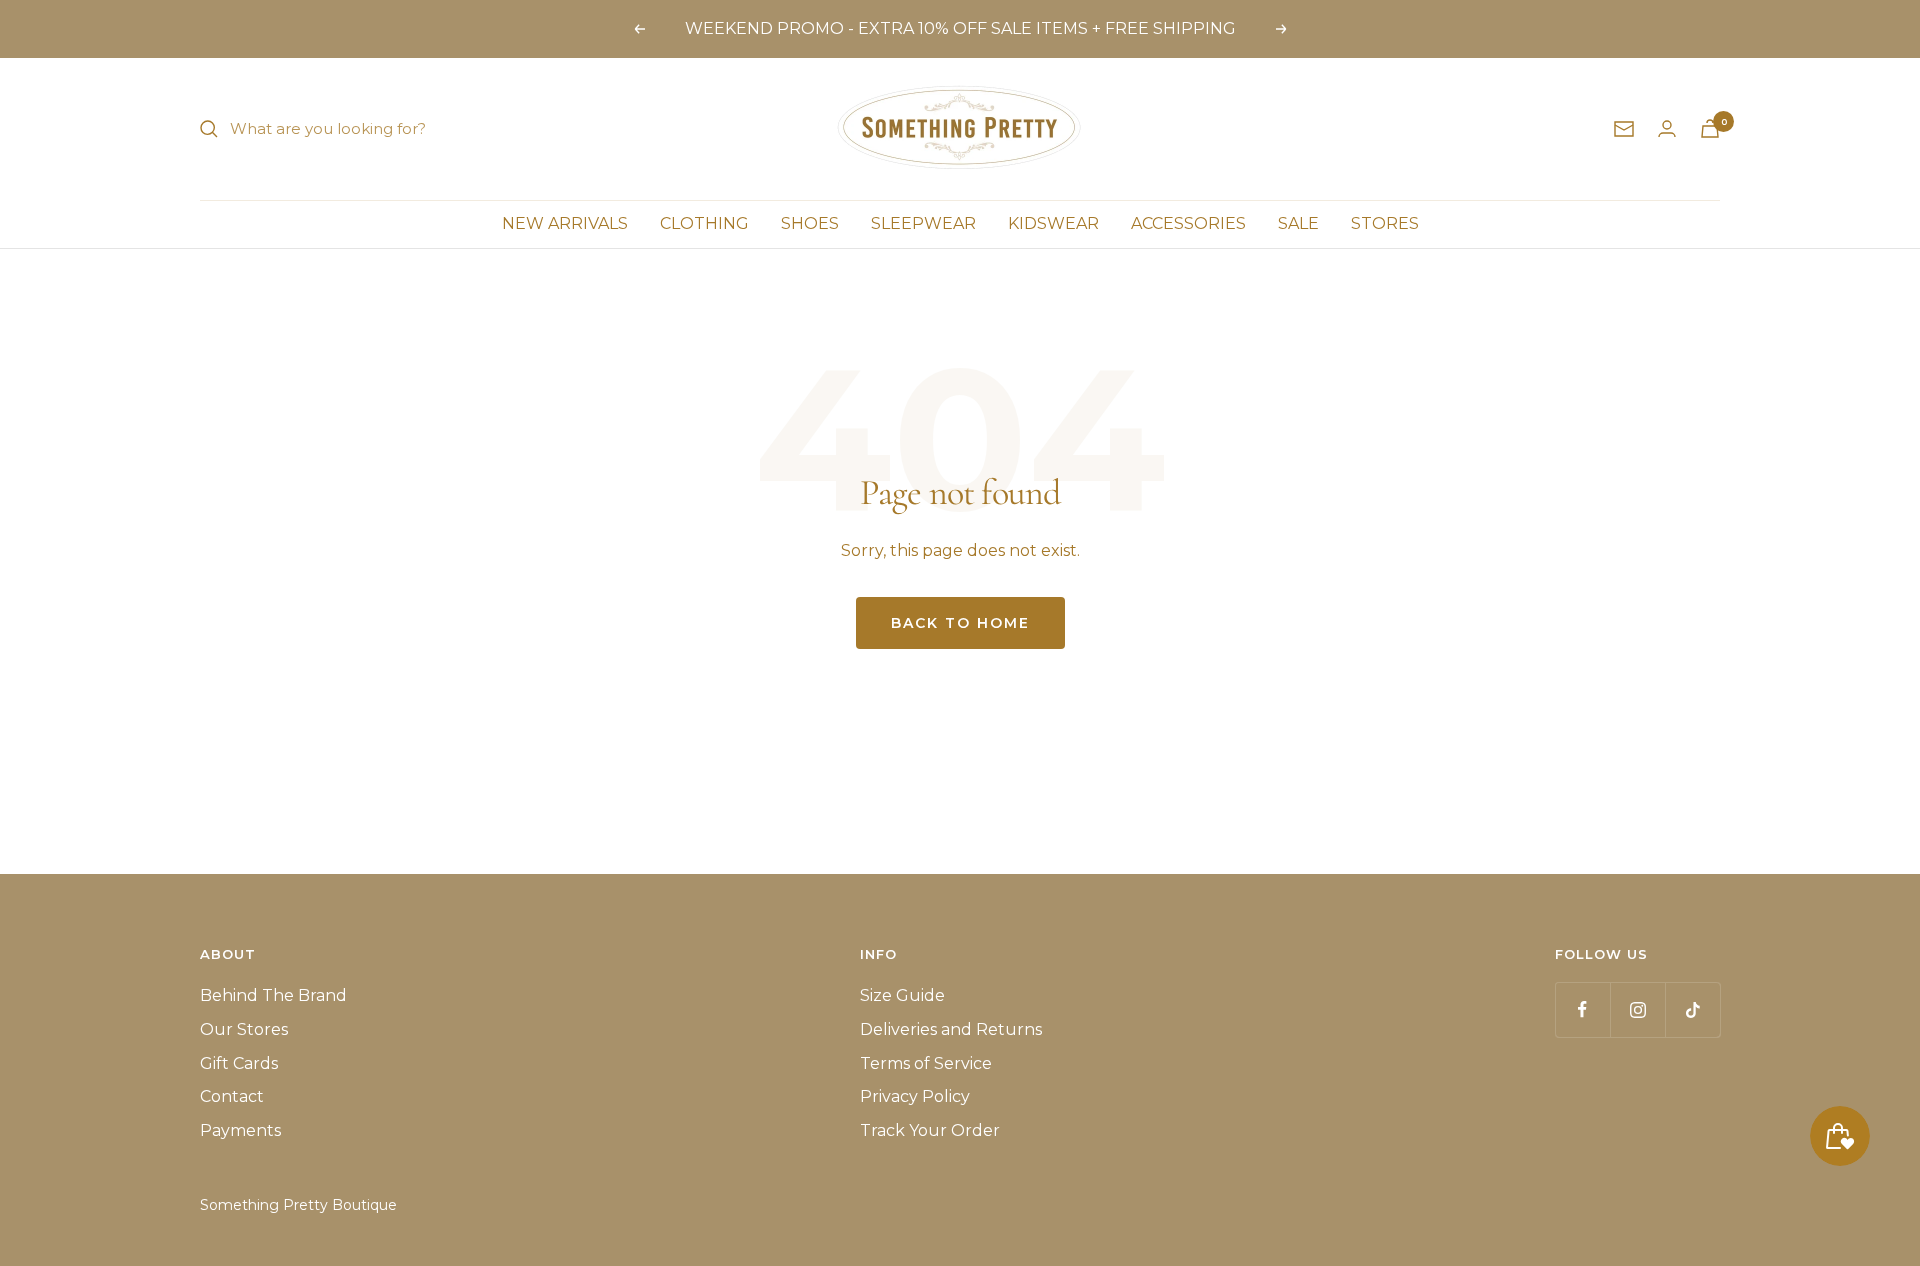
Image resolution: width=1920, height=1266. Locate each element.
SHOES (810, 223)
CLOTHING (704, 223)
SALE (1298, 223)
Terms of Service (926, 1063)
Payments (240, 1130)
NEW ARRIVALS (565, 223)
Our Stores (244, 1029)
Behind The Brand (273, 995)
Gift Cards (239, 1063)
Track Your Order (930, 1130)
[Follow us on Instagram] (1637, 1009)
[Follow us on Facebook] (1582, 1009)
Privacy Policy (915, 1096)
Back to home (960, 623)
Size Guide (902, 995)
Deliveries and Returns (951, 1029)
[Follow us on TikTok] (1692, 1009)
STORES (1385, 223)
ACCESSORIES (1188, 223)
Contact (232, 1096)
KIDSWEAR (1053, 223)
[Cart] (1710, 128)
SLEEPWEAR (923, 223)
